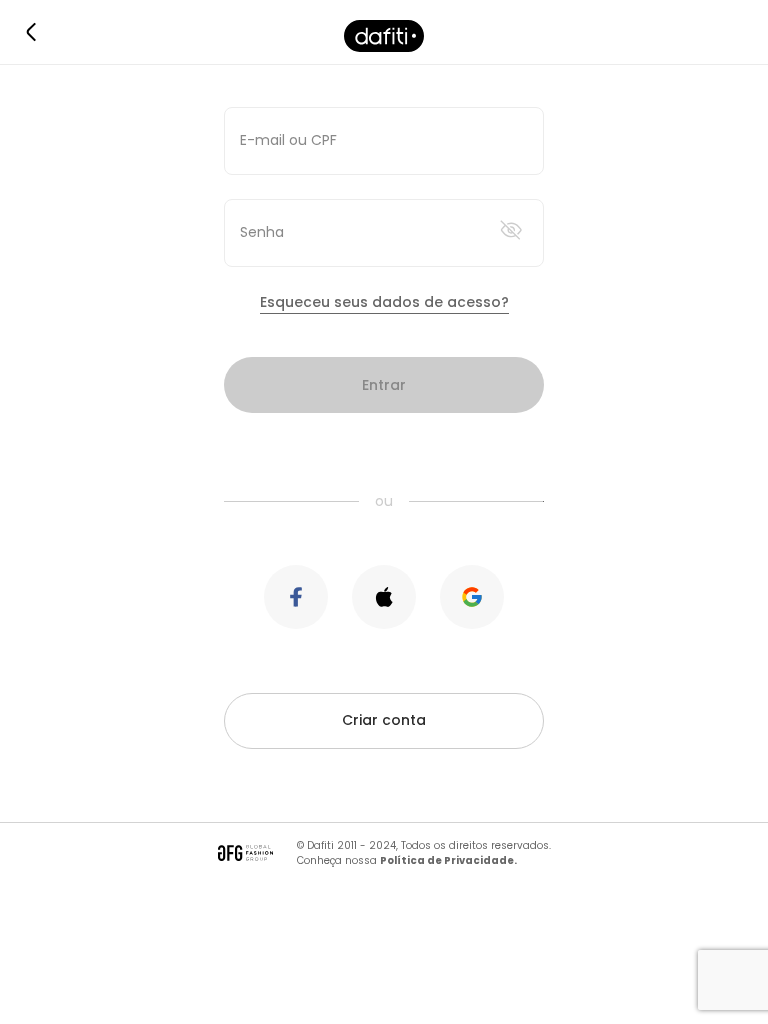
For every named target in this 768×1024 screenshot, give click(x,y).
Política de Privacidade (447, 860)
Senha (262, 232)
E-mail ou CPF (288, 140)
